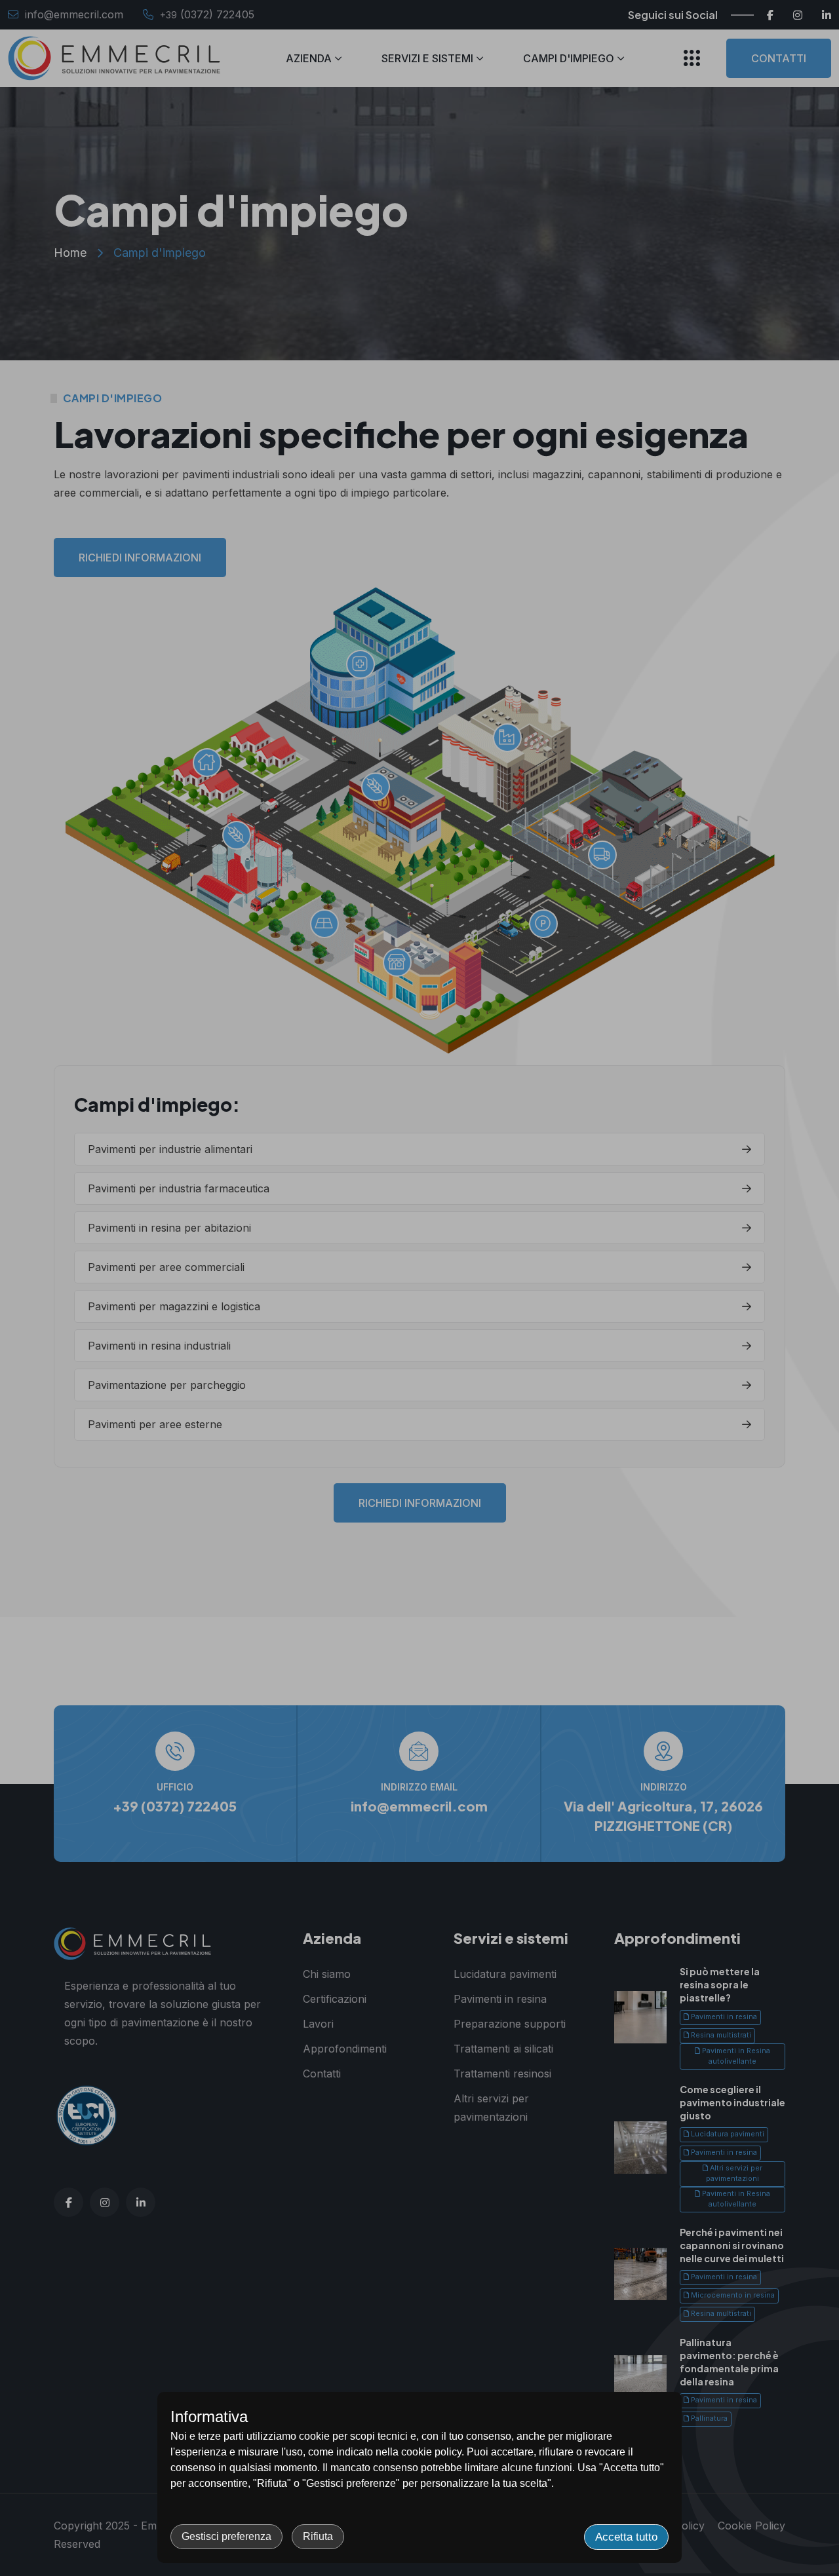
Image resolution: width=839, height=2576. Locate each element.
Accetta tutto (626, 2537)
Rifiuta (318, 2536)
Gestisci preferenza (226, 2536)
